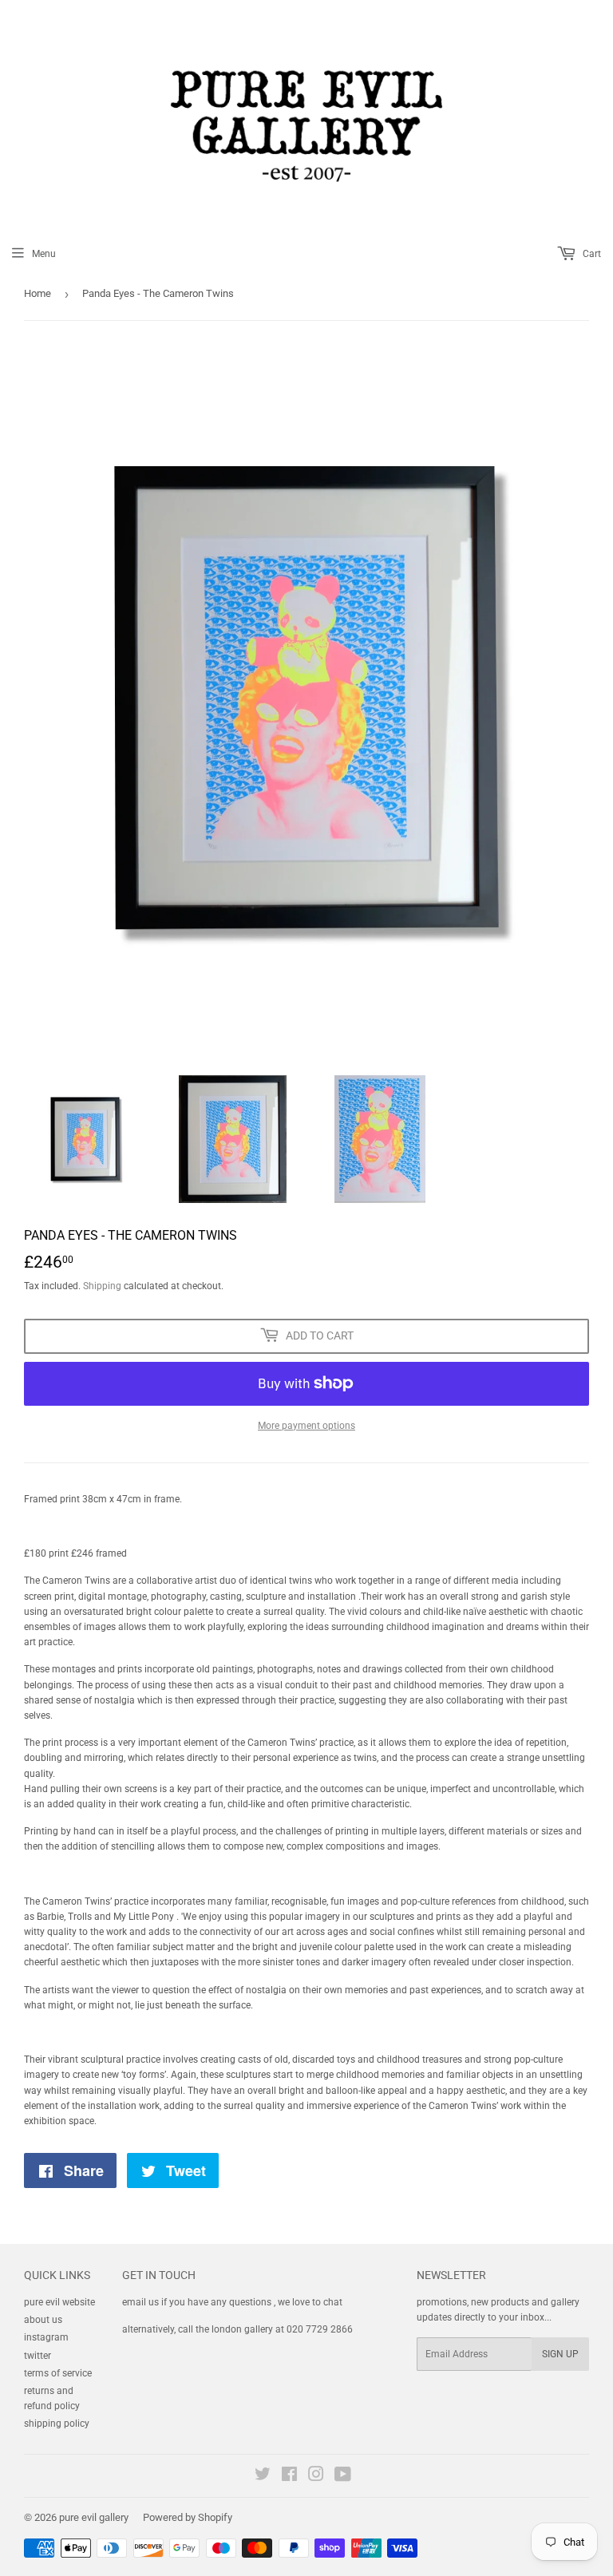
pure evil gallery (94, 2517)
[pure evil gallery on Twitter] (263, 2477)
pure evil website (59, 2302)
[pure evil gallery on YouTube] (343, 2477)
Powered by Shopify (188, 2517)
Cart (591, 254)
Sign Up (560, 2354)
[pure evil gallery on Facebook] (289, 2477)
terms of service (58, 2373)
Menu (44, 254)
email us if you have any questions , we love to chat (232, 2302)
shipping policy (57, 2424)
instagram (46, 2337)
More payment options (306, 1426)
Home (38, 293)
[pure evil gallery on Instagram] (316, 2477)
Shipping (102, 1286)
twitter (38, 2356)
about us (43, 2320)
